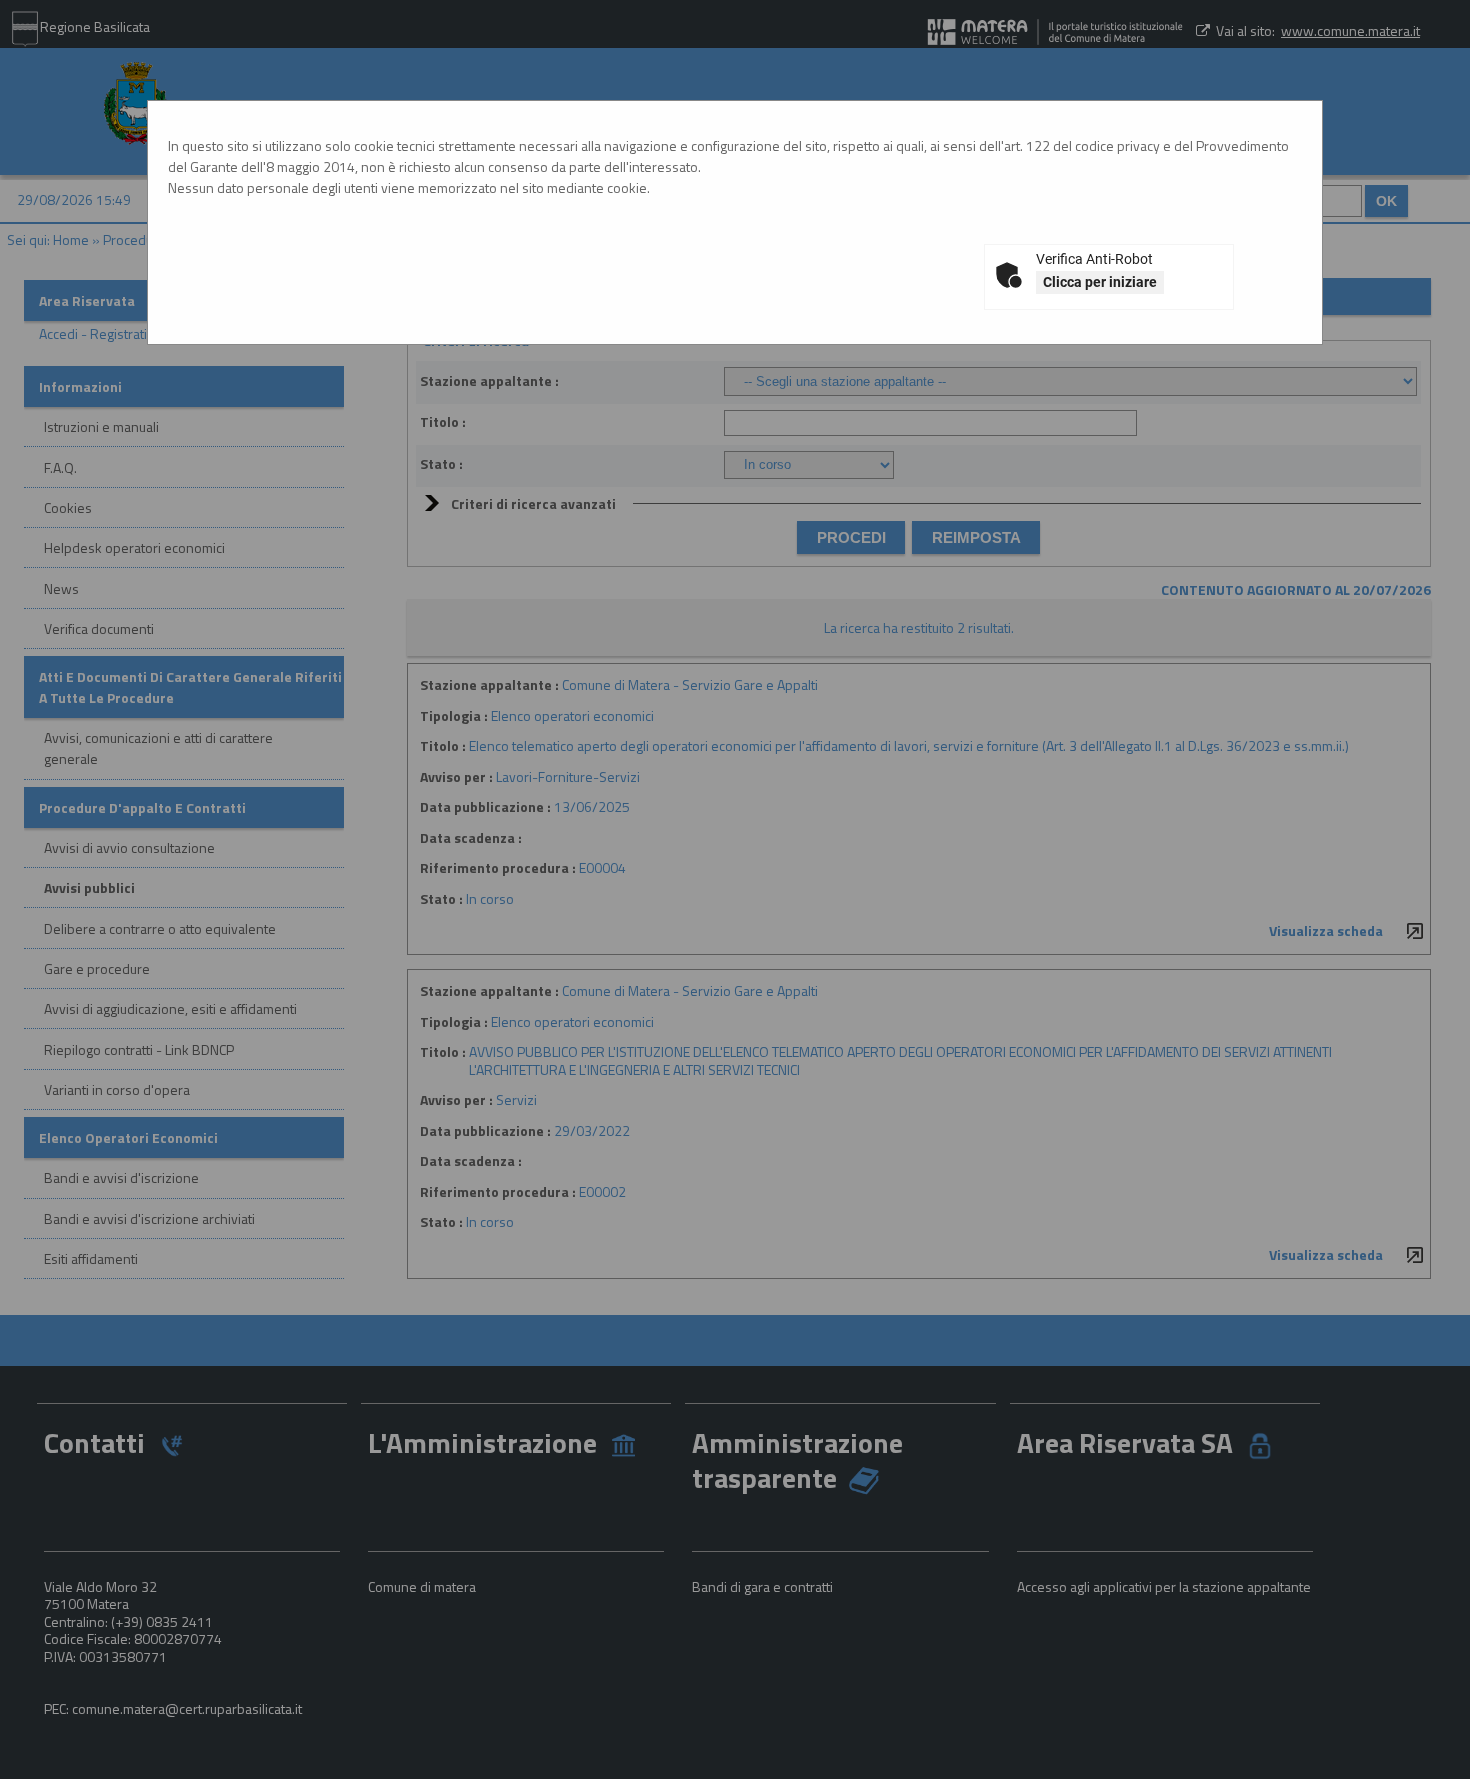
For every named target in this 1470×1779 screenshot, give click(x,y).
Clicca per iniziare (1100, 282)
